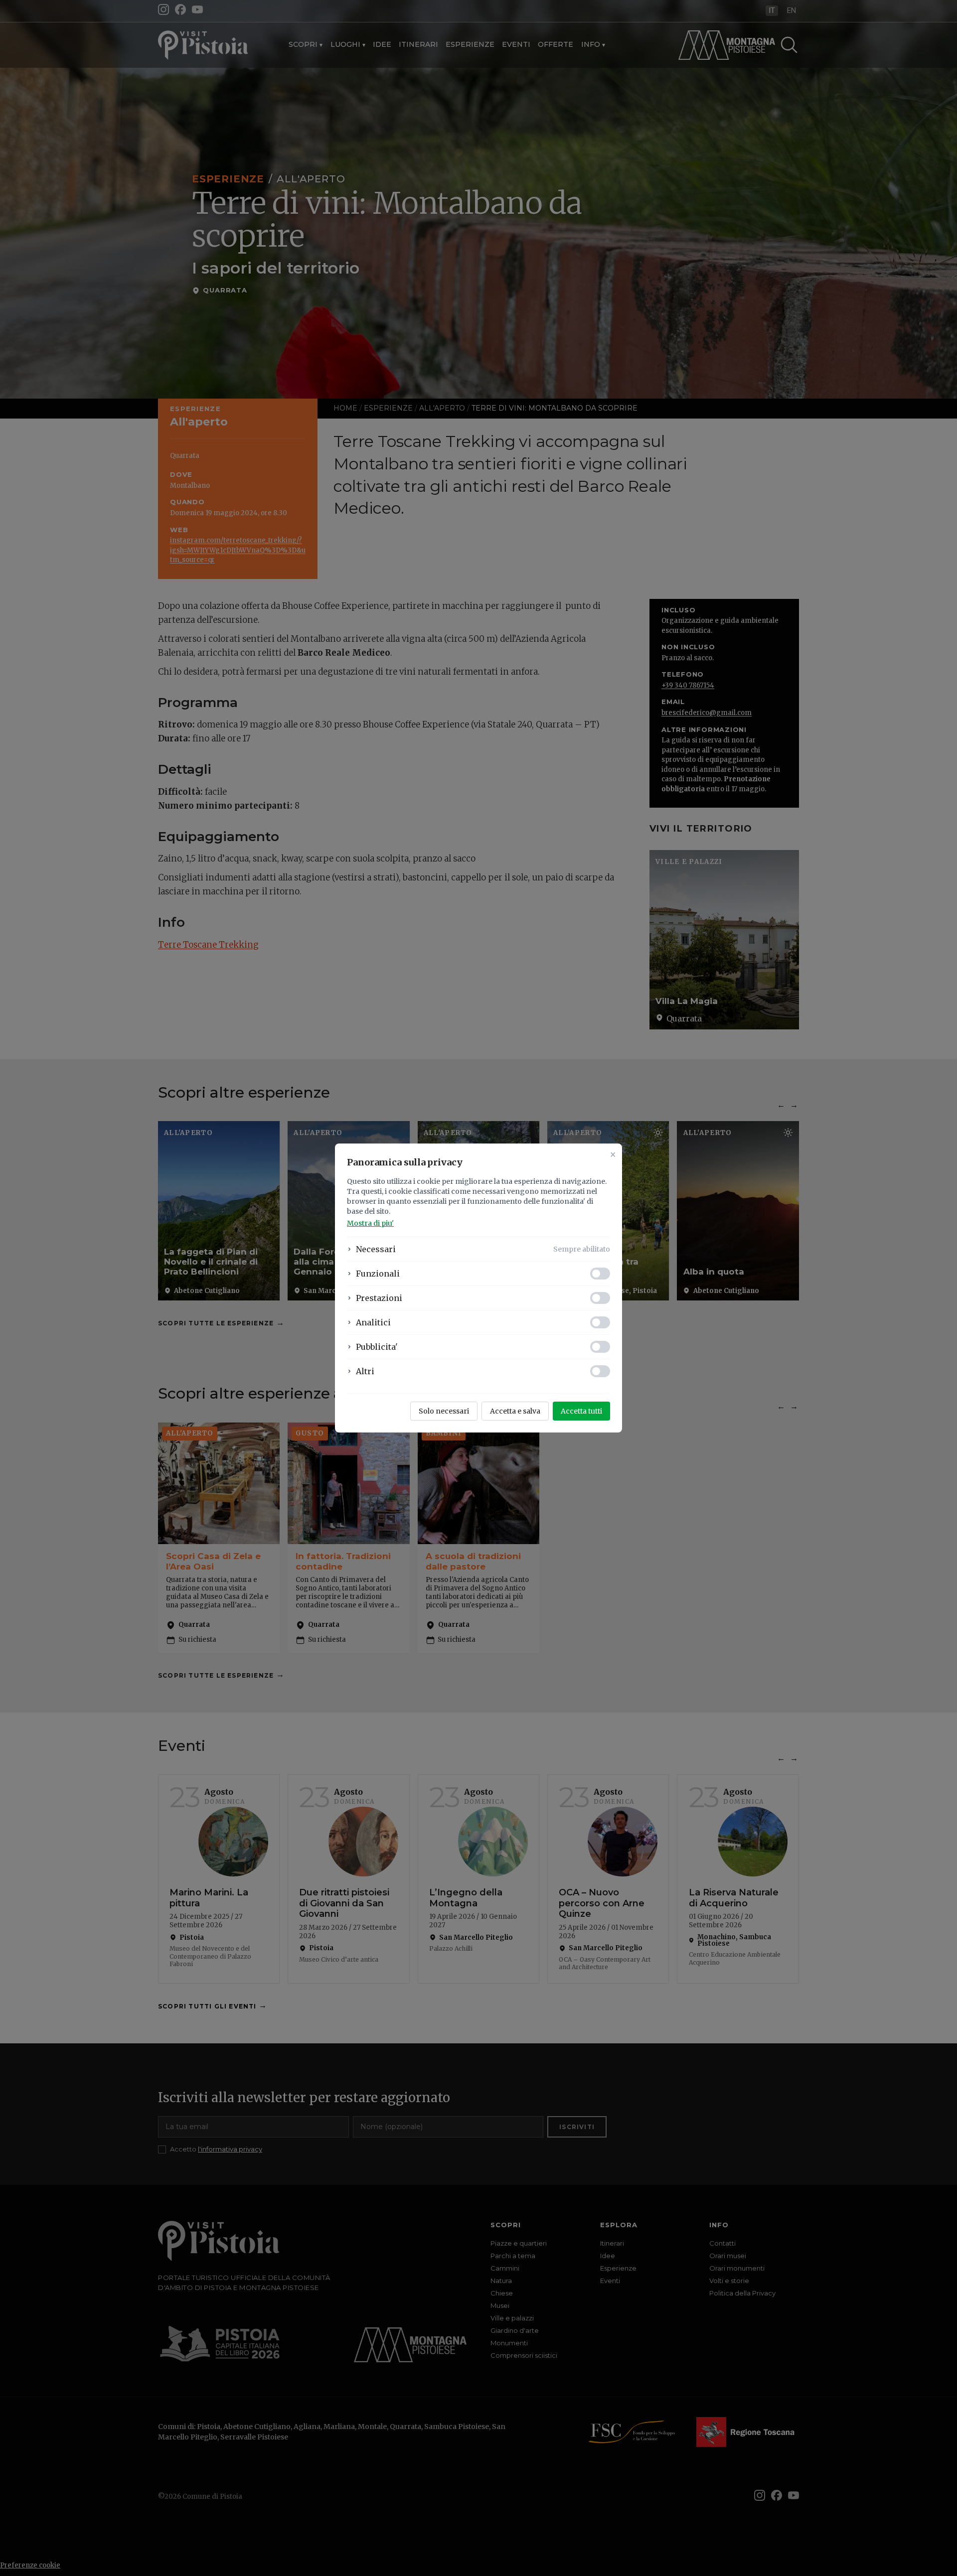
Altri (365, 1371)
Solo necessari (444, 1411)
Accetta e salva (515, 1411)
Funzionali (378, 1274)
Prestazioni (379, 1298)
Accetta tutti (581, 1411)
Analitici (373, 1322)
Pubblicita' (377, 1347)
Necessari (376, 1249)
